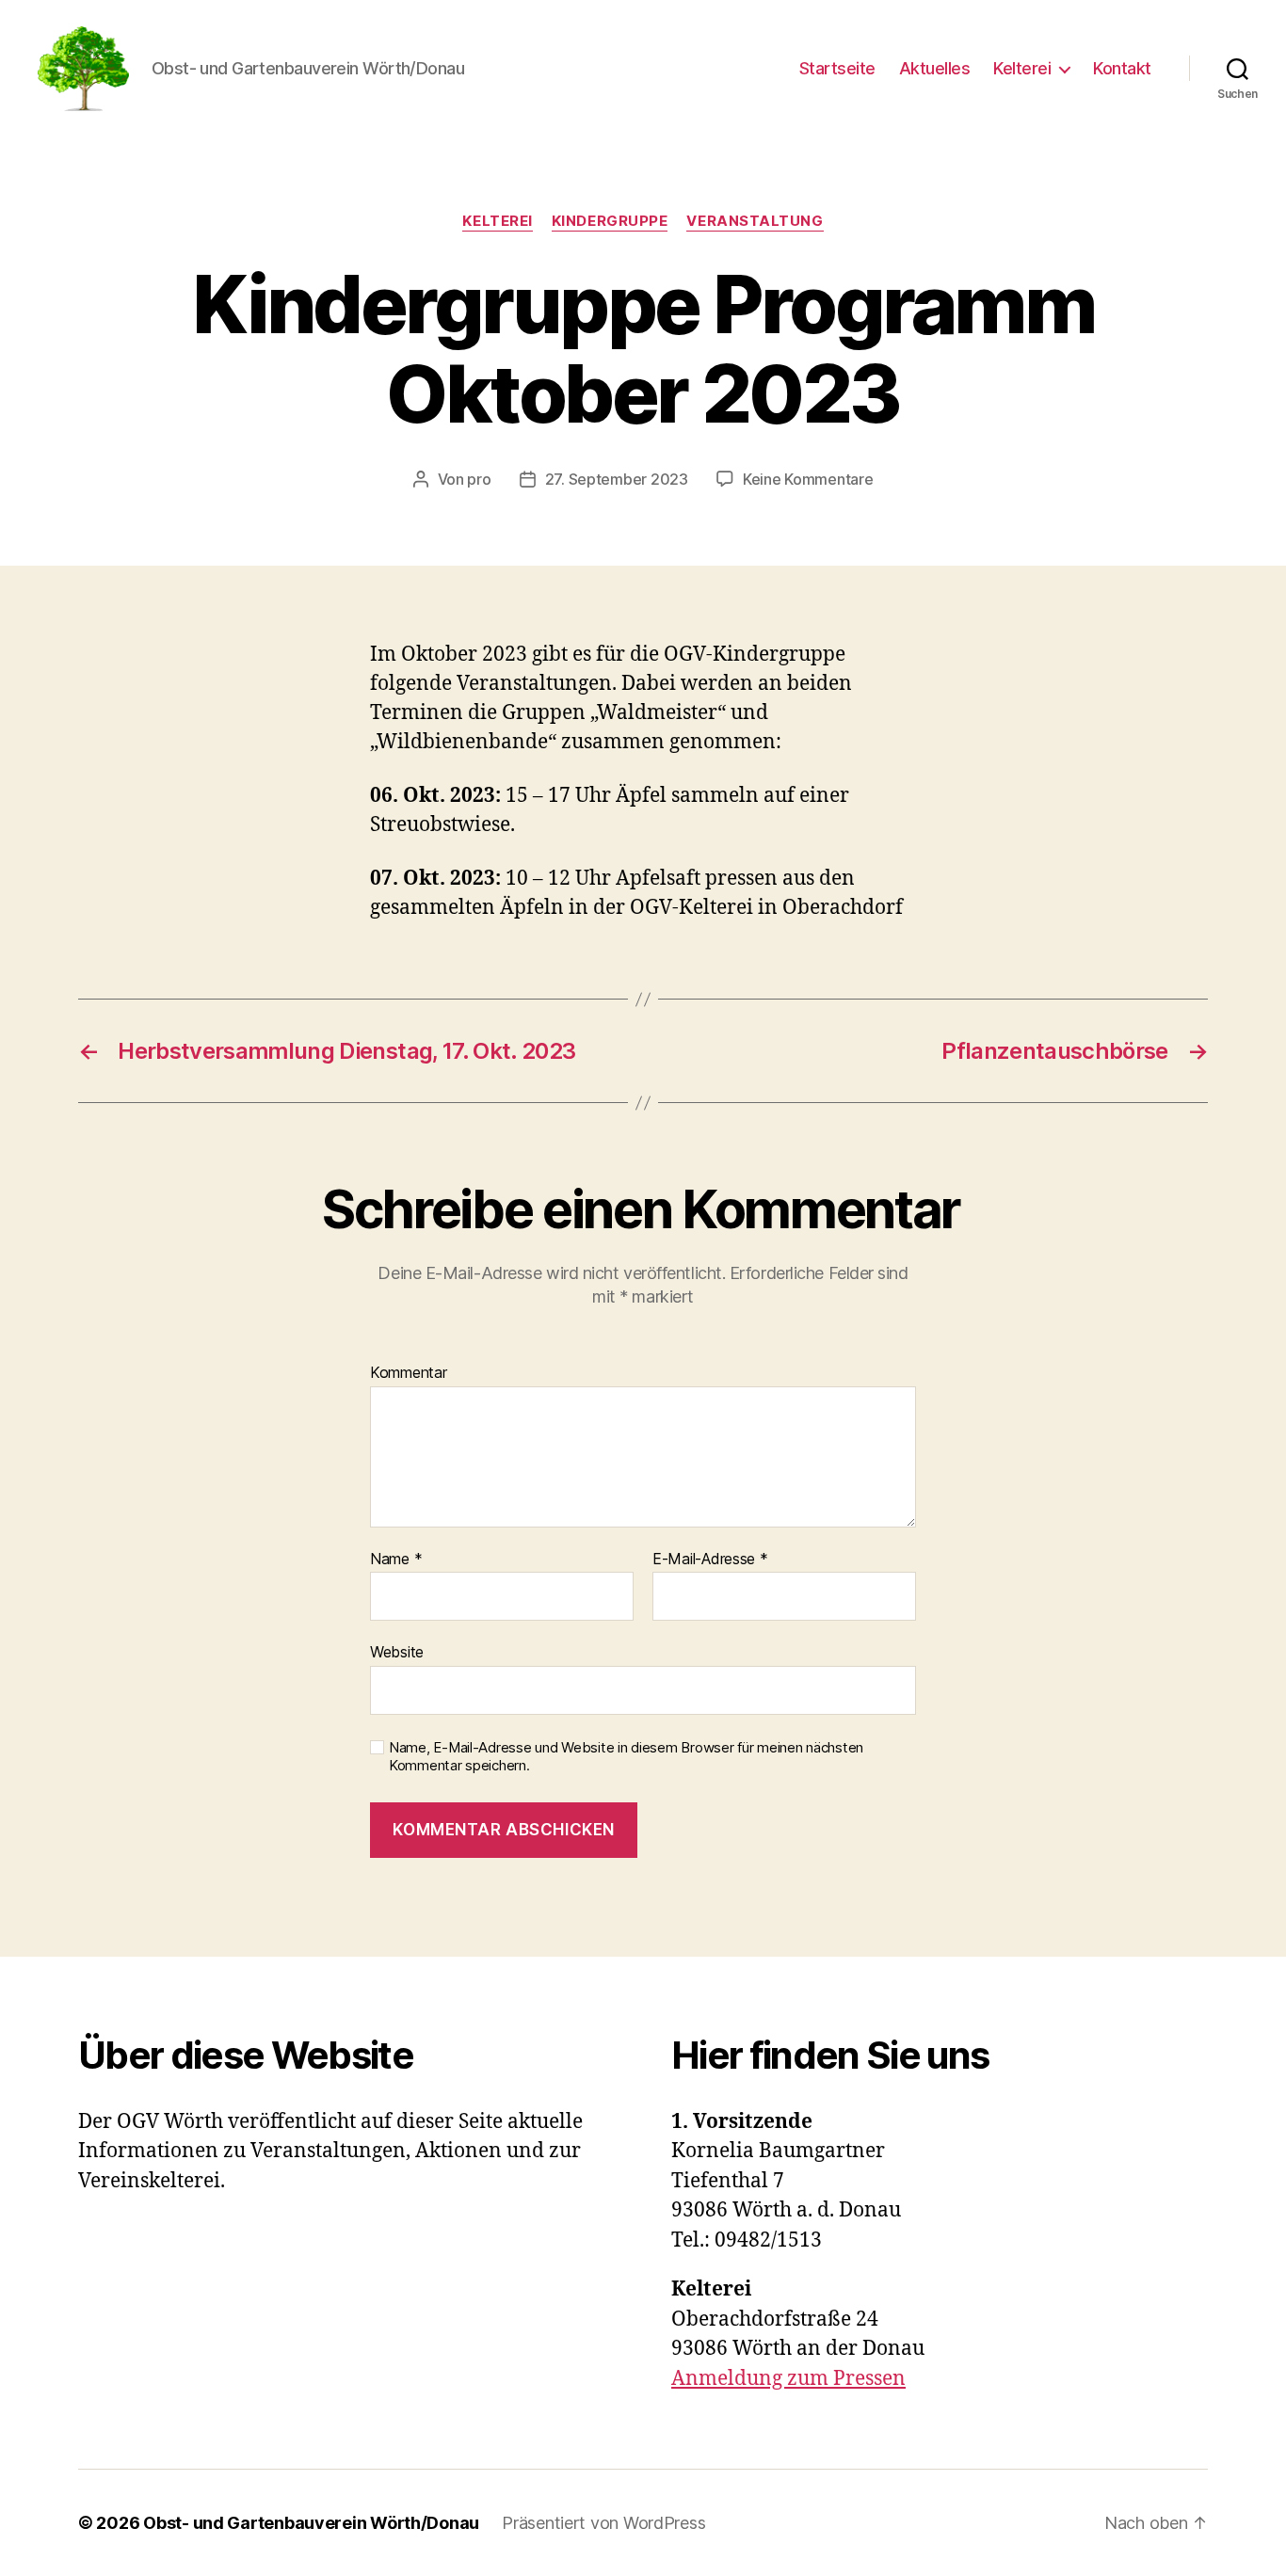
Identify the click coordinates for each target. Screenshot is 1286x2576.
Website (397, 1652)
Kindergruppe (610, 221)
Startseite (837, 68)
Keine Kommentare (808, 479)
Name (396, 1560)
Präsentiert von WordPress (603, 2523)
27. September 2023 (617, 479)
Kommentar (409, 1373)
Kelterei (1022, 68)
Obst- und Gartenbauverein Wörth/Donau (311, 2523)
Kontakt (1122, 68)
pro (479, 479)
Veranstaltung (755, 221)
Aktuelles (935, 68)
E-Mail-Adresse (710, 1560)
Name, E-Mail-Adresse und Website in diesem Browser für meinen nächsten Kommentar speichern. (626, 1757)
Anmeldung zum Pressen (788, 2379)
